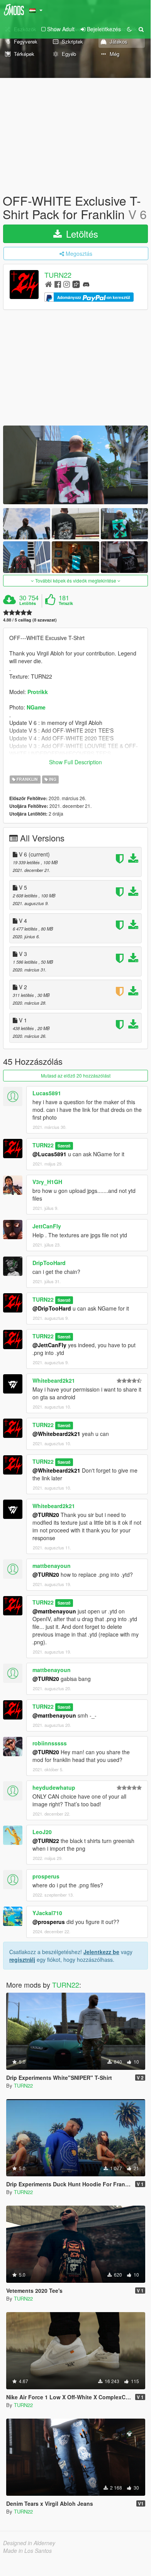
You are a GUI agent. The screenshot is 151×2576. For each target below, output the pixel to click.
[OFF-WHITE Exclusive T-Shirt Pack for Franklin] (75, 465)
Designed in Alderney (29, 2543)
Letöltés (81, 234)
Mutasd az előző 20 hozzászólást (76, 1075)
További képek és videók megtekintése (76, 580)
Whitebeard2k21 (54, 1380)
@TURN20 (46, 1515)
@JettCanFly (49, 1345)
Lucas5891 (47, 1093)
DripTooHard (49, 1263)
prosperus (46, 1876)
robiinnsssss (50, 1743)
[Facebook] (58, 284)
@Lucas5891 (49, 1154)
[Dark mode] (129, 29)
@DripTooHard (52, 1308)
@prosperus (49, 1922)
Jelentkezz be (101, 1952)
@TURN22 (46, 1841)
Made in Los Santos (27, 2551)
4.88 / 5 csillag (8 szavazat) (30, 620)
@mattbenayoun (54, 1611)
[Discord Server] (86, 284)
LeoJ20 (42, 1832)
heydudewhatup (54, 1787)
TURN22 (58, 275)
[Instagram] (67, 284)
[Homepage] (48, 284)
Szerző (64, 1146)
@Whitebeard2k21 (56, 1434)
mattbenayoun (52, 1566)
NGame (36, 707)
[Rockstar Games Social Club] (76, 284)
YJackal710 (47, 1913)
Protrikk (38, 692)
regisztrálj (22, 1959)
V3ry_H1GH (47, 1182)
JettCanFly (47, 1226)
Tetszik (66, 603)
